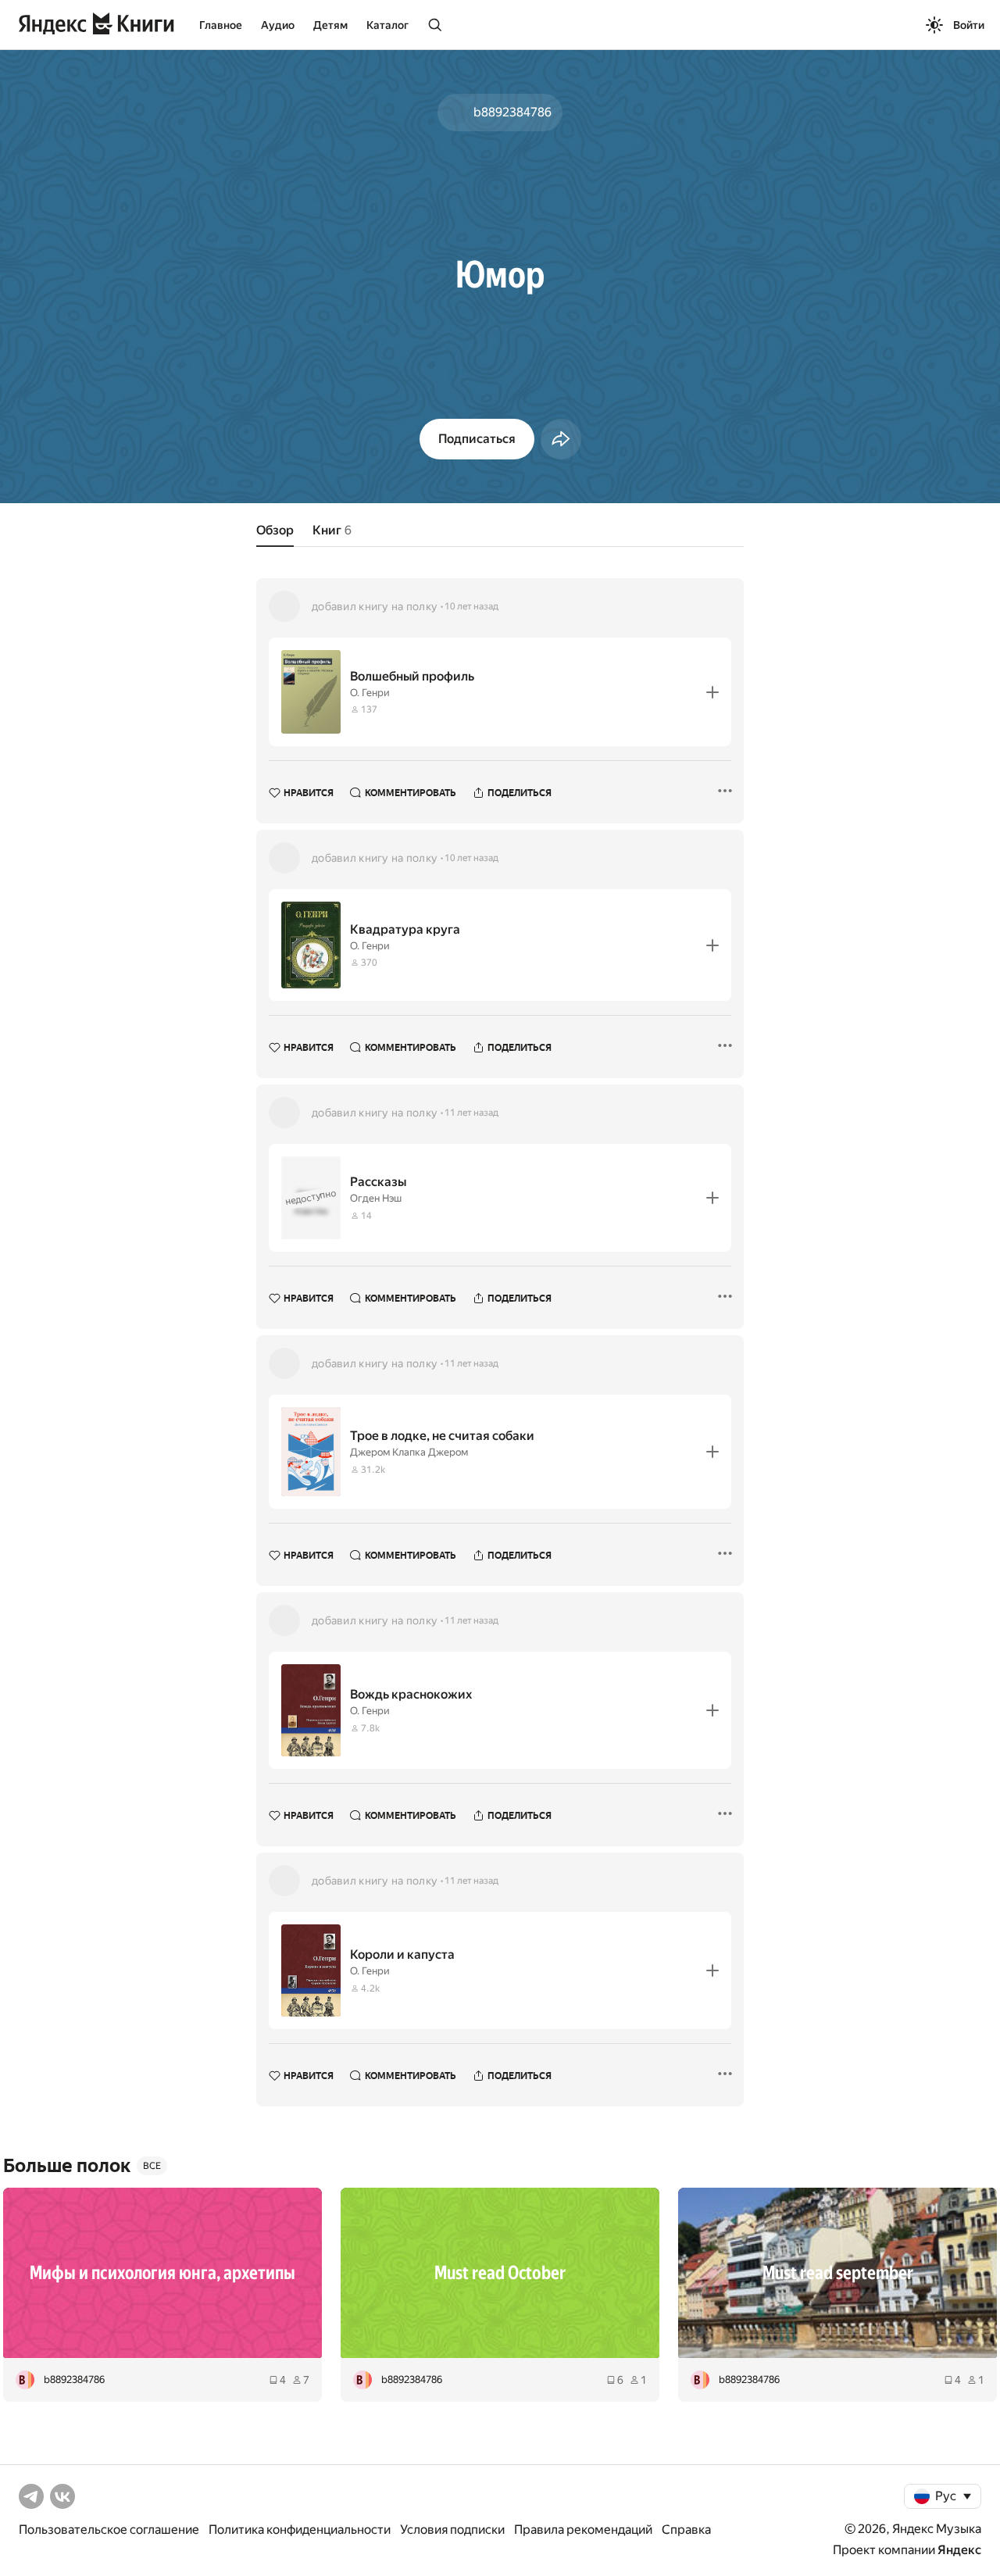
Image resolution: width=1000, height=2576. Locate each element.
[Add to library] (712, 692)
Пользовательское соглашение (109, 2530)
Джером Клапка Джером (409, 1452)
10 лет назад (471, 606)
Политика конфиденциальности (300, 2530)
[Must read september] (837, 2273)
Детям (330, 25)
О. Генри (370, 693)
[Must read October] (500, 2273)
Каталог (387, 25)
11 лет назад (471, 1113)
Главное (221, 25)
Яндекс (959, 2550)
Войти (969, 25)
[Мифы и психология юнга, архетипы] (162, 2273)
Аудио (278, 25)
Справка (686, 2530)
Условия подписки (452, 2530)
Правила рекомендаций (583, 2530)
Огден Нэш (376, 1198)
